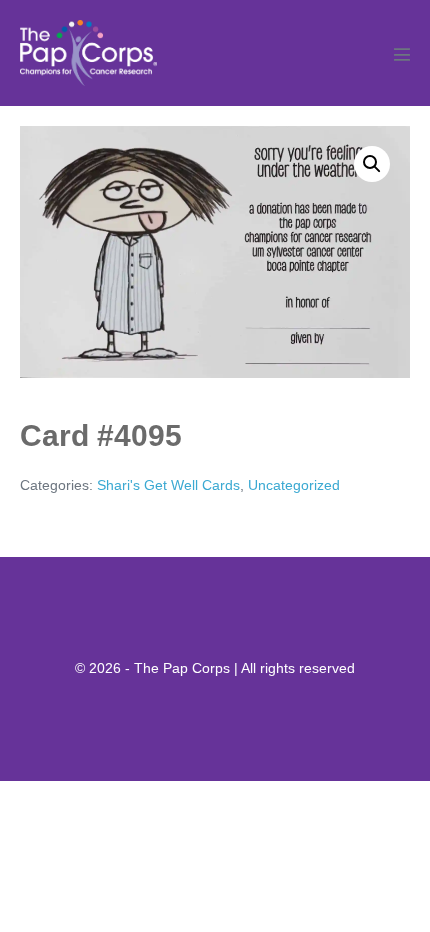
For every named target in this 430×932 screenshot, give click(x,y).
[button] (372, 164)
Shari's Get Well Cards (168, 485)
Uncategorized (294, 485)
